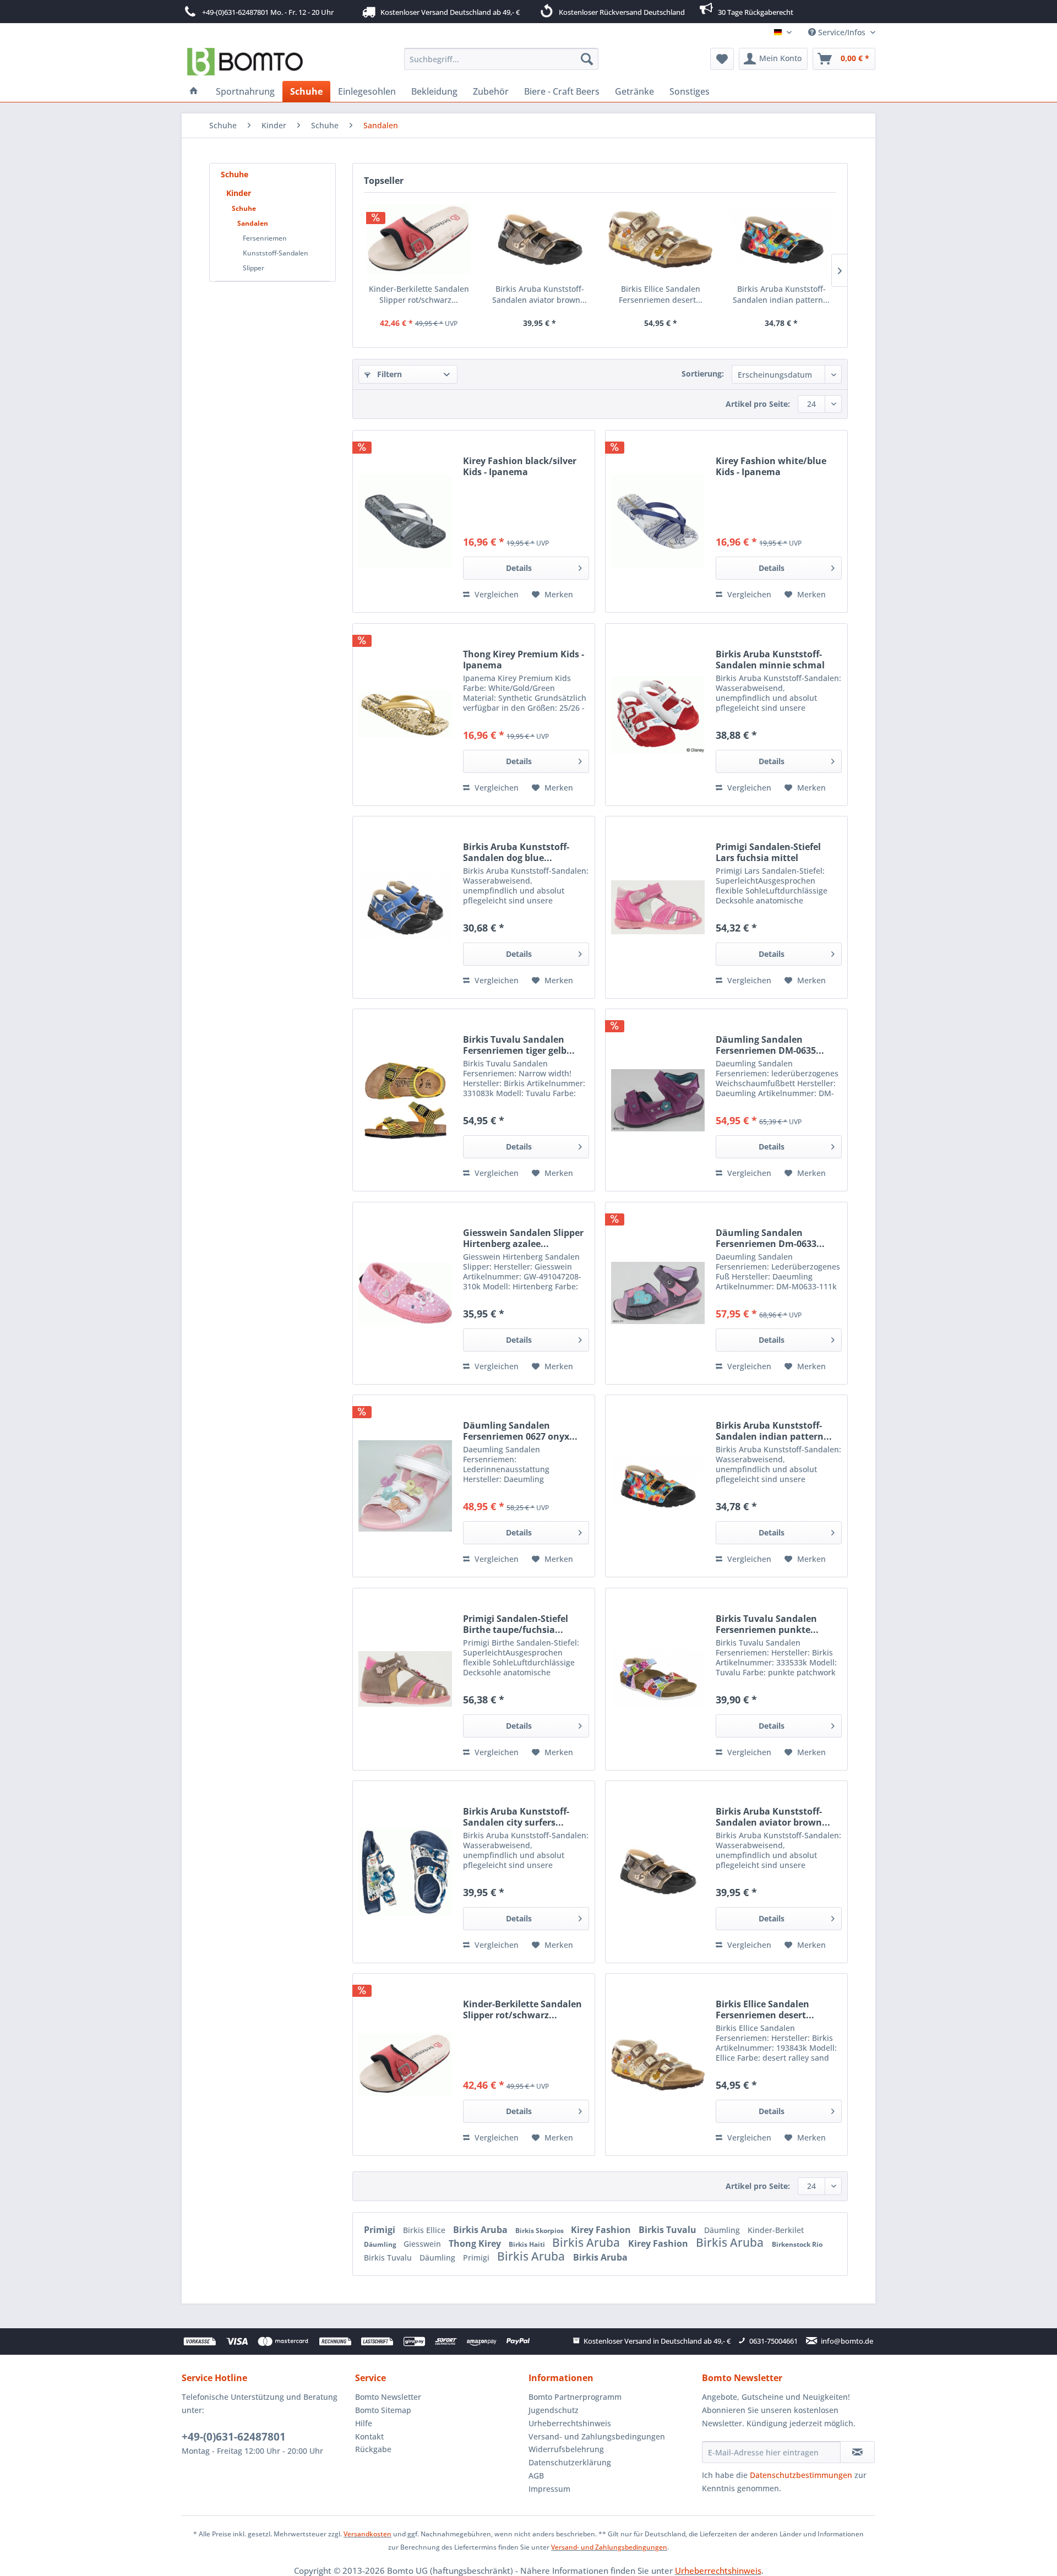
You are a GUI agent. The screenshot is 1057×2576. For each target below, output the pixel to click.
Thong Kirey (476, 2243)
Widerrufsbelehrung (566, 2449)
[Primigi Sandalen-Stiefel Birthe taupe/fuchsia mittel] (405, 1679)
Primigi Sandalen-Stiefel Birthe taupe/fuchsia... (516, 1624)
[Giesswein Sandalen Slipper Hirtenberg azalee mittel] (405, 1293)
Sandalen (253, 223)
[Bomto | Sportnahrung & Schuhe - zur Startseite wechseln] (245, 62)
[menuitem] (501, 59)
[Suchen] (587, 59)
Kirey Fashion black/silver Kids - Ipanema (520, 466)
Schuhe (235, 174)
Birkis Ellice (425, 2230)
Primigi (381, 2230)
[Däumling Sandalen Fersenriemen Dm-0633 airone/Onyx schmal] (658, 1293)
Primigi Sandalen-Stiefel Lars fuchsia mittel (768, 852)
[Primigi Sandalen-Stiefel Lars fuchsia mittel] (658, 907)
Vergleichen (495, 594)
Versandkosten (367, 2534)
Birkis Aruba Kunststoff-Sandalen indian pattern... (781, 294)
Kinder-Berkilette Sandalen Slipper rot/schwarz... (419, 294)
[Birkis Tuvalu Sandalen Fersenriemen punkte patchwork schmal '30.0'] (658, 1679)
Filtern (388, 374)
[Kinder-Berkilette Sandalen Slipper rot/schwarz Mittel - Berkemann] (419, 239)
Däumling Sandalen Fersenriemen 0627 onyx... (520, 1431)
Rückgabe (373, 2449)
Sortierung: (703, 374)
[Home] (194, 91)
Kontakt (369, 2436)
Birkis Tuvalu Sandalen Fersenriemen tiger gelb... (519, 1045)
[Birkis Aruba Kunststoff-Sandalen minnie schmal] (658, 715)
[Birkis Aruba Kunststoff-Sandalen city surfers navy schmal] (405, 1872)
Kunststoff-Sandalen (276, 253)
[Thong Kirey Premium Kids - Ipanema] (405, 715)
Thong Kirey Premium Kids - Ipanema (524, 660)
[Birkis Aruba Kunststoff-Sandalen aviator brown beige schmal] (540, 239)
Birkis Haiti (528, 2244)
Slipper (254, 268)
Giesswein (423, 2244)
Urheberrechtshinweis (570, 2423)
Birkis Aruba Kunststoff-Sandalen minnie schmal (770, 660)
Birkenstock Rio (797, 2244)
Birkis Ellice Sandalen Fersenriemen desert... (661, 294)
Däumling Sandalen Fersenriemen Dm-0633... (770, 1238)
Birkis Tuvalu (669, 2230)
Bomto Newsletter (388, 2397)
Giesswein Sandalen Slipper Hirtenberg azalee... (523, 1238)
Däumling (723, 2230)
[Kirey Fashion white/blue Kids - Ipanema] (658, 521)
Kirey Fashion (602, 2230)
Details (519, 568)
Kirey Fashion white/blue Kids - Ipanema (771, 466)
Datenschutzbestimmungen (801, 2475)
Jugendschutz (554, 2410)
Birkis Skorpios (540, 2231)
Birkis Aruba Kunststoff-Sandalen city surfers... (516, 1817)
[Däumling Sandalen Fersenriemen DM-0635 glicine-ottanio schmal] (658, 1100)
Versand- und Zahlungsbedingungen (597, 2436)
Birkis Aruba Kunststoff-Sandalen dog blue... (516, 852)
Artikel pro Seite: (758, 404)
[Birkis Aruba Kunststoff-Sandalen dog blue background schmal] (405, 907)
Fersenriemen (265, 238)
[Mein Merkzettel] (722, 59)
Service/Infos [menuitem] (842, 32)
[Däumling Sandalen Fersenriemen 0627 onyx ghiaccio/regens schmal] (405, 1486)
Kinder (239, 193)
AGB (536, 2476)
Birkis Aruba (481, 2230)
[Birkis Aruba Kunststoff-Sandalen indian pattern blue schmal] (782, 239)
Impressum (549, 2489)
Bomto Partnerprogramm (575, 2397)
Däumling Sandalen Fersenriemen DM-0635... (770, 1045)
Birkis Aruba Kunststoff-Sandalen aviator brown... (540, 294)
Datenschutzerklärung (570, 2462)
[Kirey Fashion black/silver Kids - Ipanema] (405, 521)
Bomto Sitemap (383, 2410)
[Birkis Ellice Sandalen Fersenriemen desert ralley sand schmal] (661, 239)
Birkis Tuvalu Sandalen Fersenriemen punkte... (767, 1624)
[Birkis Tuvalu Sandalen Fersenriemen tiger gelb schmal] (405, 1100)
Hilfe (364, 2423)
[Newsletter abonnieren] (857, 2452)
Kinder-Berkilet (776, 2230)
